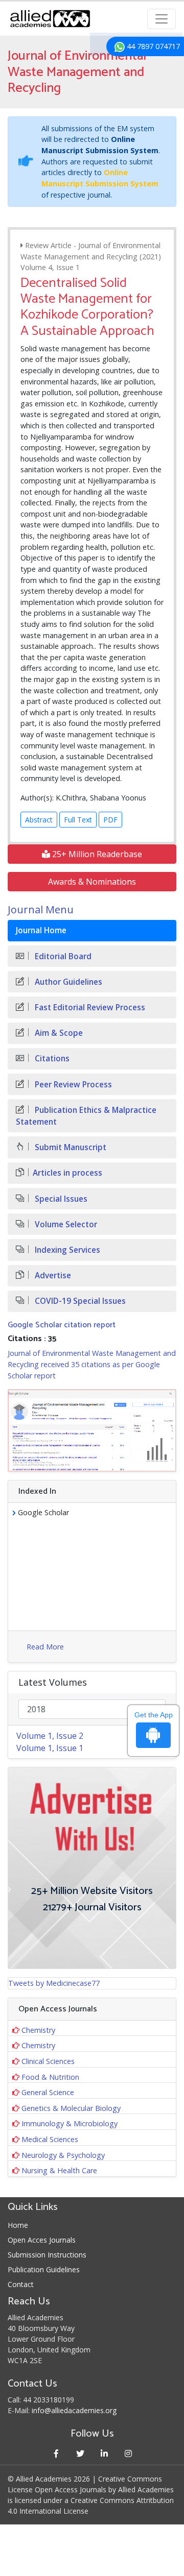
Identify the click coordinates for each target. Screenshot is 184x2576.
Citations (51, 1059)
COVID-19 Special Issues (79, 1301)
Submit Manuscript (70, 1147)
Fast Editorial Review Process (89, 1007)
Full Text (78, 820)
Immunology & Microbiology (70, 2123)
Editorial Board (62, 956)
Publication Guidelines (44, 2269)
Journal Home (41, 930)
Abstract (39, 820)
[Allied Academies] (50, 19)
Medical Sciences (50, 2139)
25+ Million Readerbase (96, 854)
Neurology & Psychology (63, 2155)
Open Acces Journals (42, 2240)
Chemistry (38, 2030)
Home (18, 2225)
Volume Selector (65, 1224)
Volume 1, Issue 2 (50, 1736)
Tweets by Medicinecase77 (54, 1983)
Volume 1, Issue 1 (50, 1748)
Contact (21, 2284)
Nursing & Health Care (59, 2170)
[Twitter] (80, 2453)
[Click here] (92, 1430)
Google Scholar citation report (62, 1325)
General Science (48, 2092)
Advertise (52, 1275)
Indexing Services (66, 1250)
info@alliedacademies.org (74, 2410)
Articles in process (67, 1173)
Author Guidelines (67, 982)
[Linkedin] (104, 2453)
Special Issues (60, 1199)
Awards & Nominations (92, 882)
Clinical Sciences (48, 2061)
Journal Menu (41, 909)
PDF (110, 820)
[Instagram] (128, 2453)
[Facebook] (56, 2453)
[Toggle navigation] (162, 19)
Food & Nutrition (50, 2077)
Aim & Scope (58, 1033)
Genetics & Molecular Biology (71, 2108)
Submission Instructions (47, 2255)
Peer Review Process (72, 1085)
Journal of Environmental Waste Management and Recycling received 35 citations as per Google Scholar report (92, 1364)
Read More (45, 1647)
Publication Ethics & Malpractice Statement (86, 1116)
